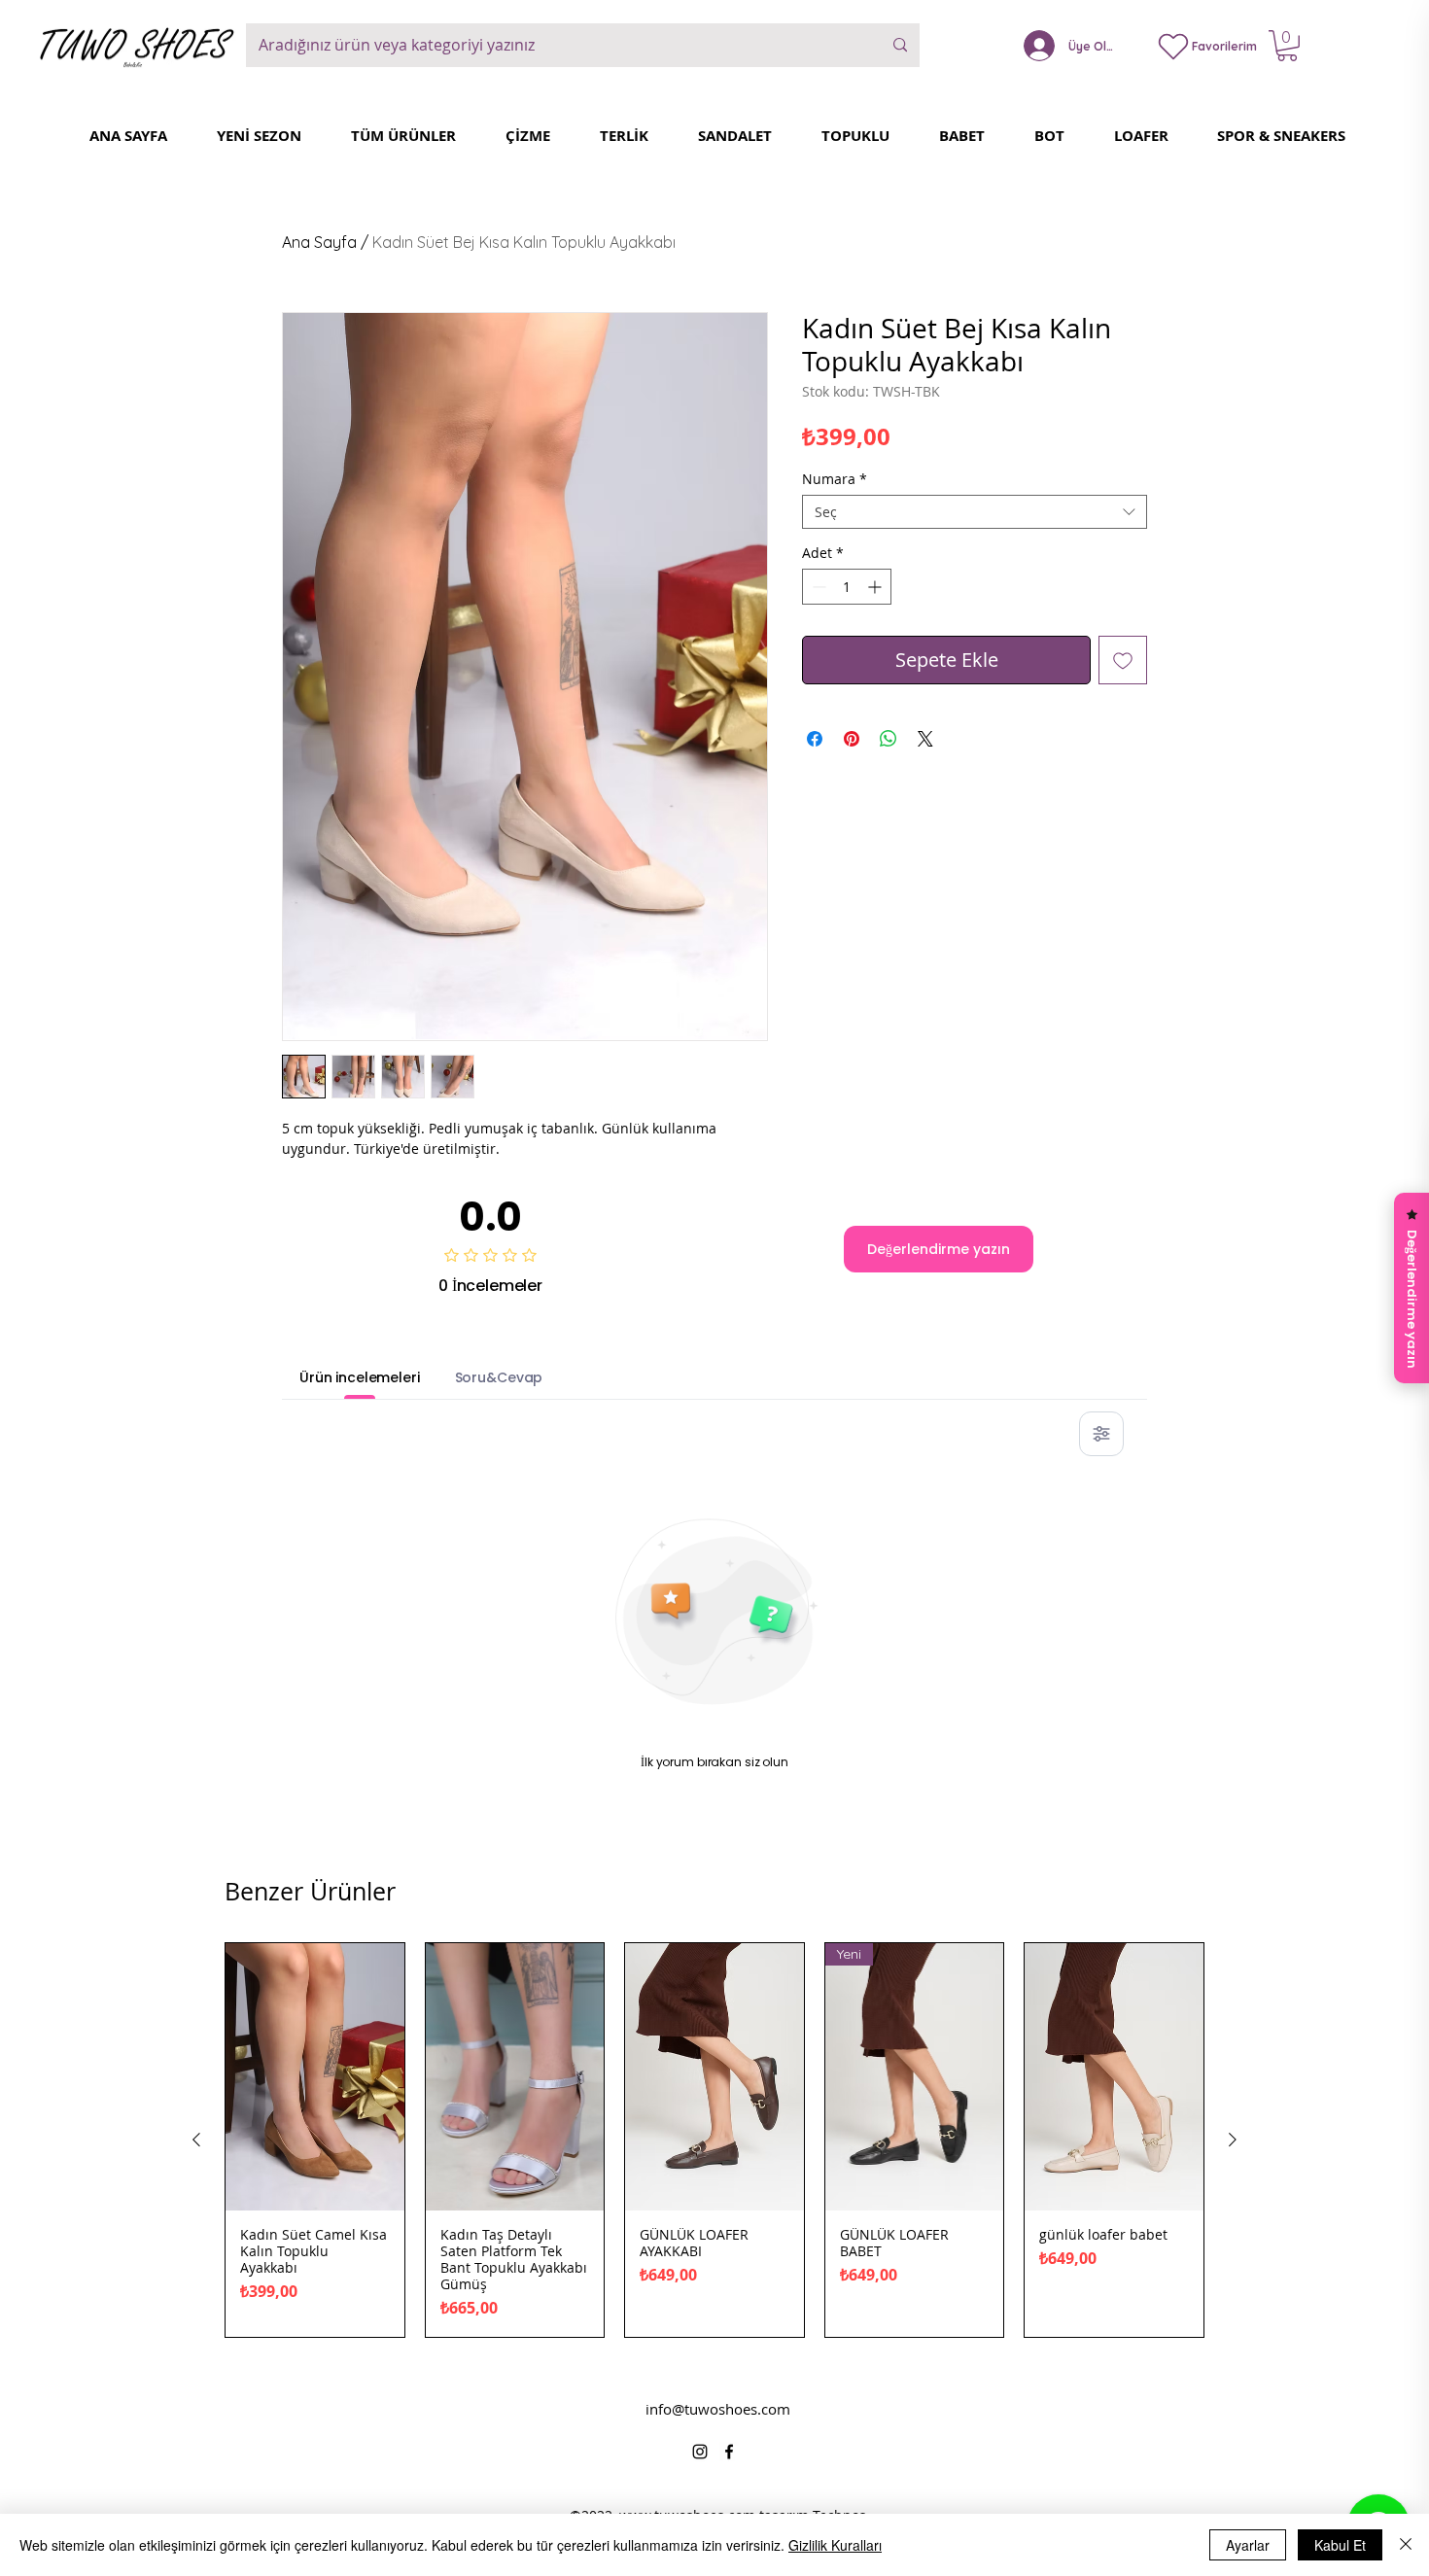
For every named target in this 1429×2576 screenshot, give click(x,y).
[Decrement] (817, 587)
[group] (714, 2140)
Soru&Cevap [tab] (499, 1377)
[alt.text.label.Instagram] (700, 2452)
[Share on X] (925, 739)
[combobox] (975, 512)
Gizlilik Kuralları (835, 2545)
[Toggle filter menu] (1101, 1434)
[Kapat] (1406, 2545)
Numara (835, 479)
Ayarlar (1248, 2545)
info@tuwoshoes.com (718, 2409)
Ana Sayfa (319, 242)
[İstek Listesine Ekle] (1123, 660)
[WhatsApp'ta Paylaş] (889, 739)
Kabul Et (1340, 2545)
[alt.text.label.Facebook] (729, 2452)
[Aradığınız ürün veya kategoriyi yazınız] (900, 45)
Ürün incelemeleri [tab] (360, 1377)
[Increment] (876, 587)
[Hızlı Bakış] (315, 2077)
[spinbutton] (847, 587)
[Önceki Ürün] (196, 2140)
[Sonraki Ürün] (1233, 2140)
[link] (1287, 46)
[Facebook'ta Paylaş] (815, 739)
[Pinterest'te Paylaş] (852, 739)
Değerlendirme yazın (939, 1249)
